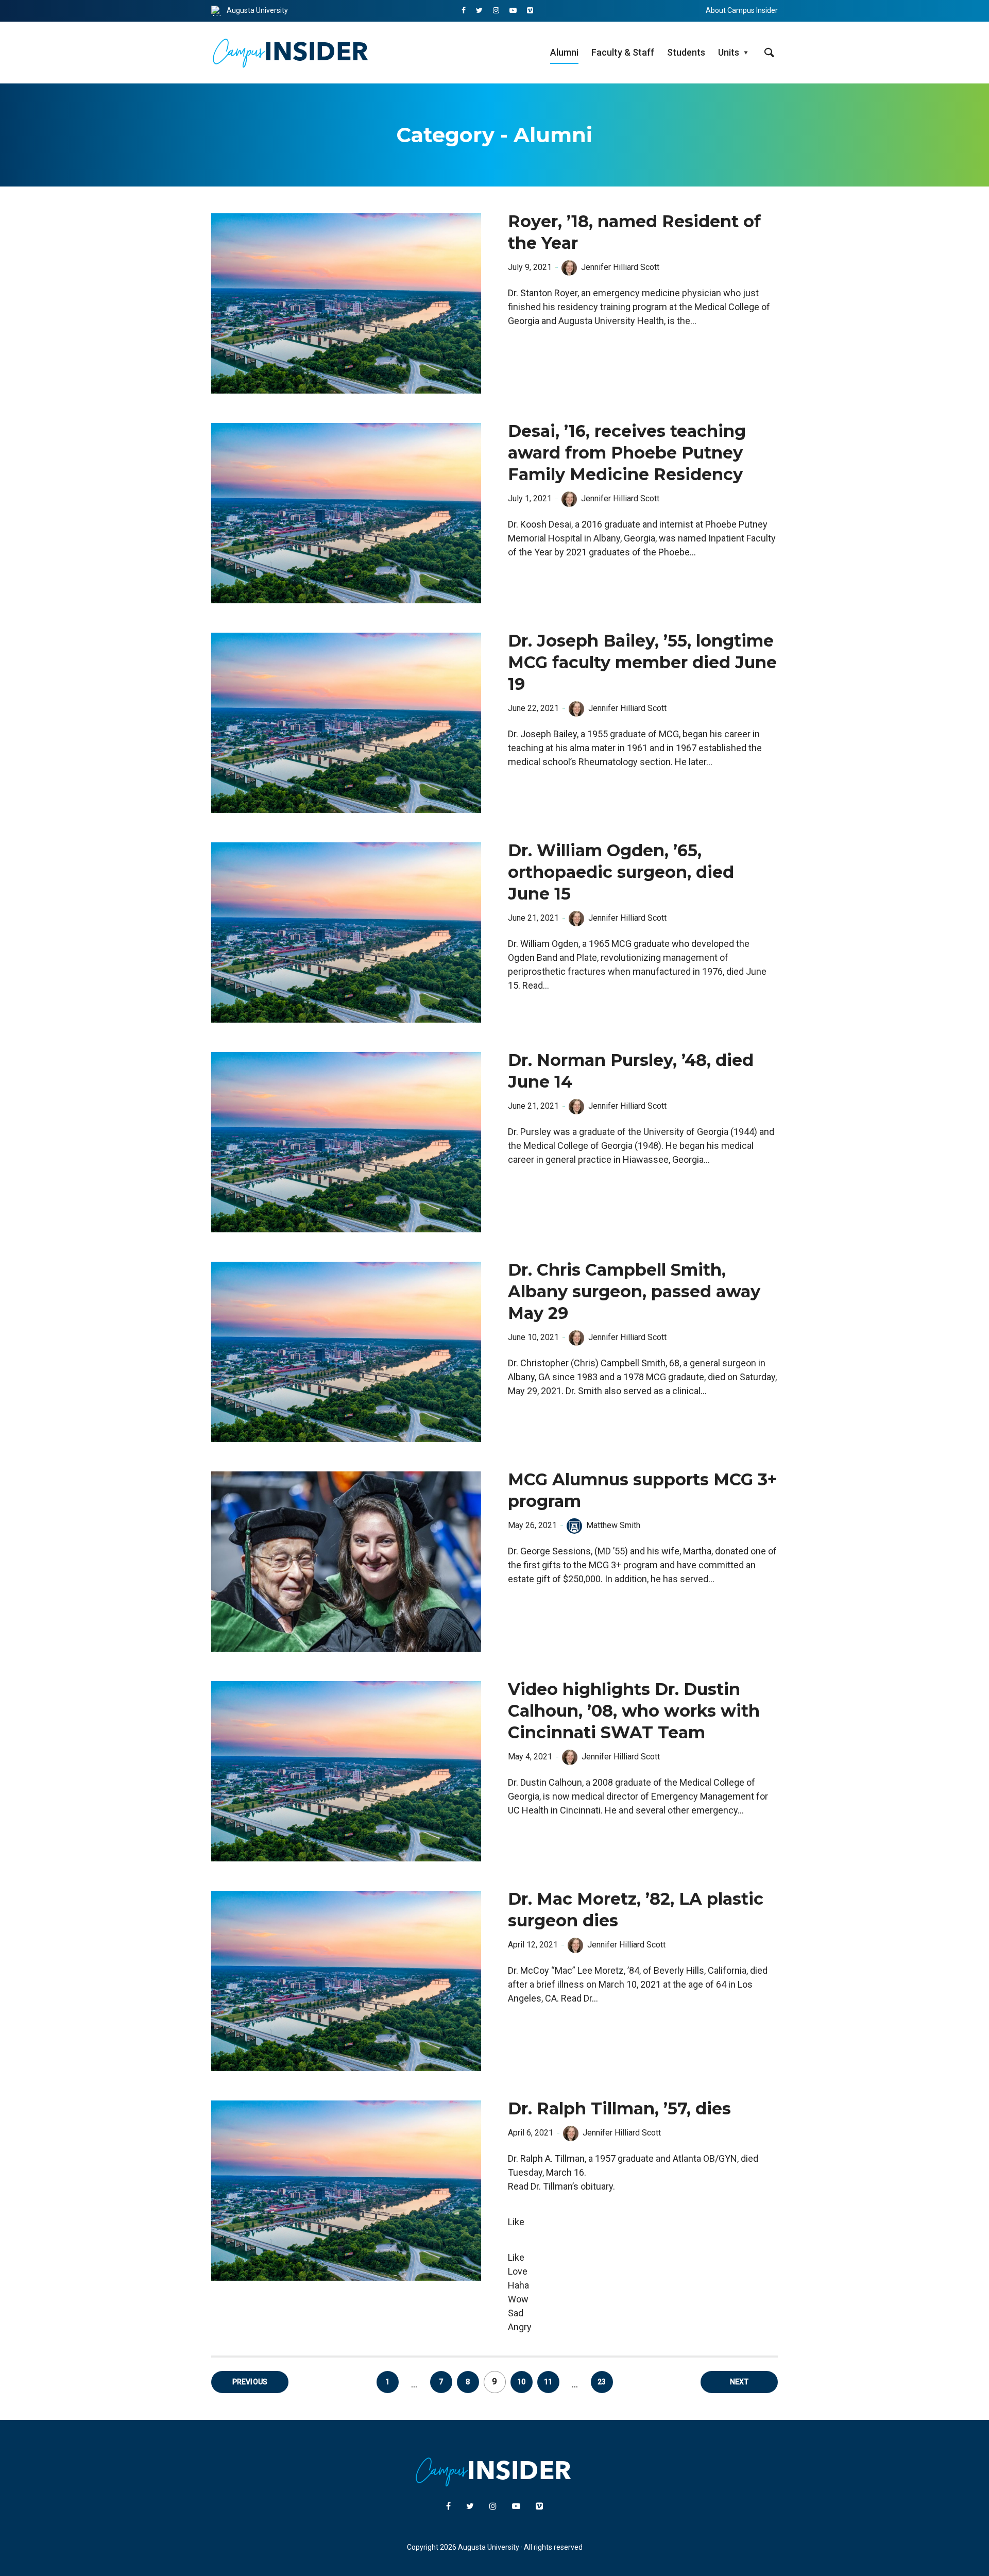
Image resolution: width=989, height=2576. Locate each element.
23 (602, 2382)
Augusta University (257, 10)
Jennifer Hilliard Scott (620, 267)
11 (548, 2382)
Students (686, 52)
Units (729, 52)
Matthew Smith (613, 1525)
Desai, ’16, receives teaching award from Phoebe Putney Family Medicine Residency (627, 453)
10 (521, 2382)
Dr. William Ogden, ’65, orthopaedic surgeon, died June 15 (621, 872)
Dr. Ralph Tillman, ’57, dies (619, 2108)
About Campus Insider (742, 10)
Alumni (564, 52)
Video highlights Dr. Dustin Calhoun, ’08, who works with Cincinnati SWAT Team (634, 1711)
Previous (250, 2382)
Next (739, 2382)
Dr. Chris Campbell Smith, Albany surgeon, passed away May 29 (634, 1291)
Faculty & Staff (623, 52)
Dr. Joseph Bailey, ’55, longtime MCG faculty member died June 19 (642, 662)
